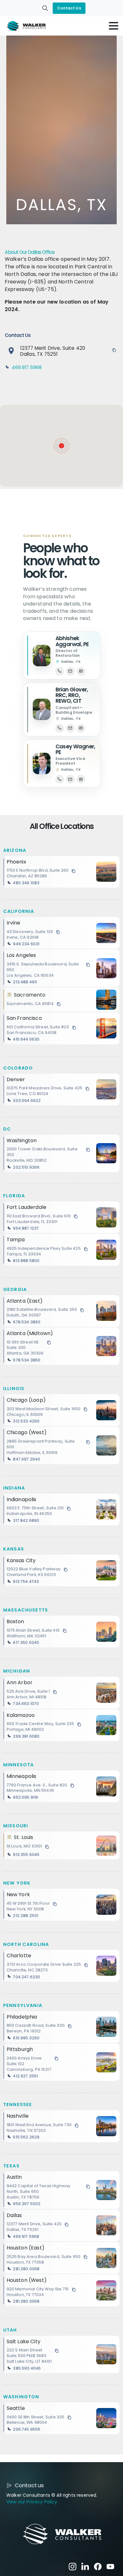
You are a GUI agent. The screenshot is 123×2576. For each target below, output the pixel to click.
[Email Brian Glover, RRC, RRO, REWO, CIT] (70, 728)
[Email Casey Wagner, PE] (70, 779)
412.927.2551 (25, 2076)
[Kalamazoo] (106, 1725)
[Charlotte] (106, 1966)
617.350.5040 (26, 1643)
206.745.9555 (27, 2429)
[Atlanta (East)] (106, 1311)
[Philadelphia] (106, 2027)
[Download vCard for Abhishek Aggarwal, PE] (81, 671)
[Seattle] (106, 2418)
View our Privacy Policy (32, 2502)
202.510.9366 (26, 1167)
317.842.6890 (26, 1520)
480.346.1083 (26, 883)
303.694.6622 (27, 1101)
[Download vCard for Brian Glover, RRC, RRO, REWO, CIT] (81, 728)
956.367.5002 (27, 2204)
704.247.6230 (26, 1977)
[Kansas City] (106, 1570)
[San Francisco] (106, 1028)
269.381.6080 (26, 1736)
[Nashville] (106, 2126)
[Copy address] (114, 350)
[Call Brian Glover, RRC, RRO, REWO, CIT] (60, 728)
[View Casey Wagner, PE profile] (42, 763)
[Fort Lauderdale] (106, 1217)
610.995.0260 (26, 2038)
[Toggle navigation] (114, 26)
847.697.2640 (26, 1459)
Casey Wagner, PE (75, 749)
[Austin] (106, 2190)
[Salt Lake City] (106, 2354)
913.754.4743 (26, 1581)
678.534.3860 (27, 1322)
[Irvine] (106, 933)
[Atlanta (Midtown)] (106, 1346)
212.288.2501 (26, 1916)
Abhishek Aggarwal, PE (72, 641)
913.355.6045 (26, 1855)
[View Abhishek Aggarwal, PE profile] (42, 656)
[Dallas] (61, 446)
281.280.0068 (26, 2269)
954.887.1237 (26, 1228)
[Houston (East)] (106, 2258)
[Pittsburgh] (106, 2062)
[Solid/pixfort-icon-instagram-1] (73, 2566)
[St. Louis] (106, 1846)
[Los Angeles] (106, 968)
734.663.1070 (26, 1704)
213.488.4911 (25, 982)
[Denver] (106, 1089)
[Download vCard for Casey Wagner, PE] (81, 779)
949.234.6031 (26, 944)
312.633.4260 (26, 1421)
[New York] (106, 1905)
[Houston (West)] (106, 2290)
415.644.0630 (26, 1039)
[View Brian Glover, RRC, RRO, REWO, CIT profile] (42, 709)
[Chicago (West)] (106, 1445)
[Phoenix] (106, 872)
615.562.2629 (26, 2137)
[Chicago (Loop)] (106, 1410)
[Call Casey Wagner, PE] (60, 779)
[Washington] (106, 1153)
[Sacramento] (106, 1000)
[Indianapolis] (106, 1509)
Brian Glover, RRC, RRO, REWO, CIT (72, 695)
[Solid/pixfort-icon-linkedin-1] (85, 2566)
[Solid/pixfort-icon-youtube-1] (110, 2566)
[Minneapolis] (106, 1786)
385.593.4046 (27, 2368)
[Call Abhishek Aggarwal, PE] (60, 671)
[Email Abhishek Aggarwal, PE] (70, 671)
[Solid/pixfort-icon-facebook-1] (98, 2566)
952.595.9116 (26, 1797)
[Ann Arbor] (106, 1693)
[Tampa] (106, 1250)
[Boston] (106, 1632)
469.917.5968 (27, 367)
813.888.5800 (26, 1261)
